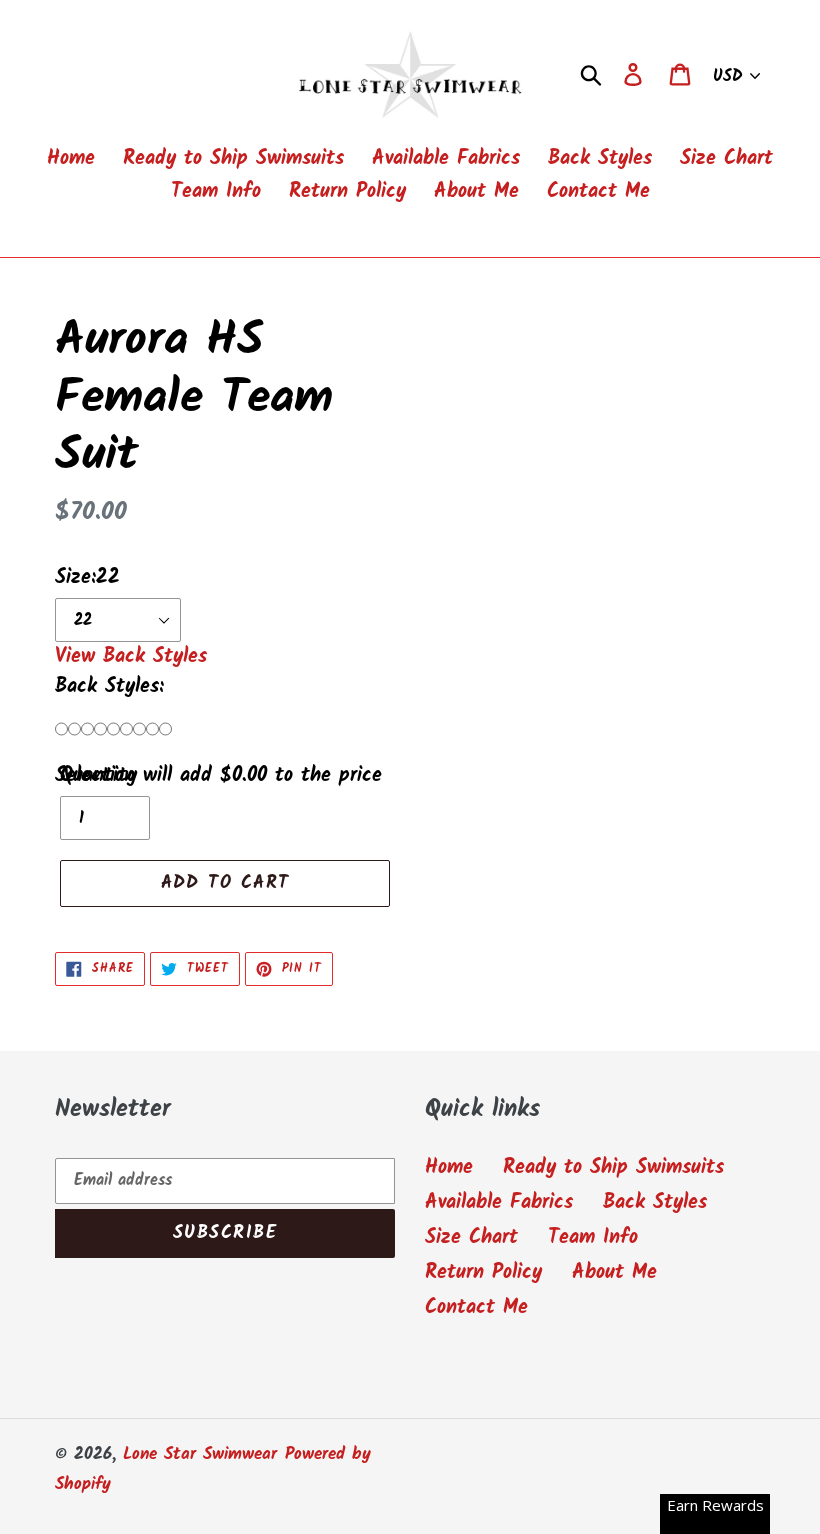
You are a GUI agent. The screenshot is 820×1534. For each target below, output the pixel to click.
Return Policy (483, 1273)
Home (449, 1168)
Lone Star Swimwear (200, 1454)
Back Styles (655, 1203)
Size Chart (471, 1238)
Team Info (593, 1238)
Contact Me (476, 1308)
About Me (614, 1273)
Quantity (98, 776)
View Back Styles (131, 657)
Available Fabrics (499, 1203)
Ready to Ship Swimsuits (613, 1168)
